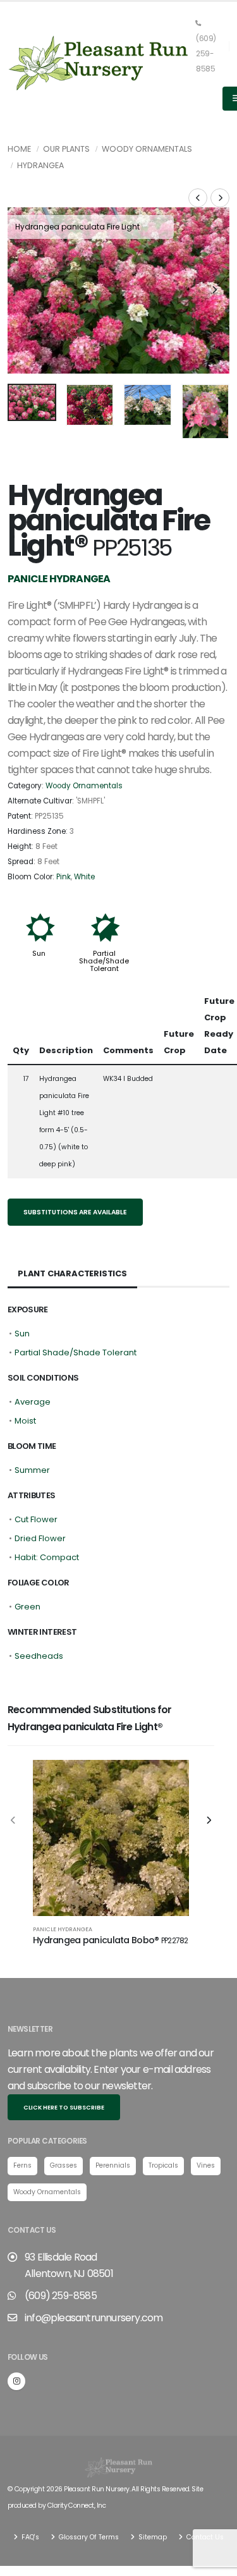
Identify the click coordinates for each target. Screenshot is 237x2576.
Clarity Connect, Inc (76, 2506)
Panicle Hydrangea (63, 1929)
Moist (25, 1421)
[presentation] (23, 291)
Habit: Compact (47, 1557)
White (84, 877)
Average (33, 1402)
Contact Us (204, 2537)
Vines (206, 2165)
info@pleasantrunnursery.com (94, 2318)
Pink (64, 877)
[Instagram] (16, 2381)
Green (27, 1607)
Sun (39, 953)
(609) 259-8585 (206, 54)
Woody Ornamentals (147, 149)
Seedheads (39, 1656)
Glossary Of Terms (88, 2537)
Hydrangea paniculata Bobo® (111, 1940)
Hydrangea (40, 165)
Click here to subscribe (64, 2107)
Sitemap (152, 2537)
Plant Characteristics (72, 1273)
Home (19, 149)
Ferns (22, 2165)
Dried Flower (40, 1538)
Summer (32, 1470)
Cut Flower (36, 1519)
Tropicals (163, 2165)
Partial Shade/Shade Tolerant (104, 961)
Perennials (113, 2165)
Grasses (64, 2165)
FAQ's (29, 2537)
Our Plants (66, 149)
